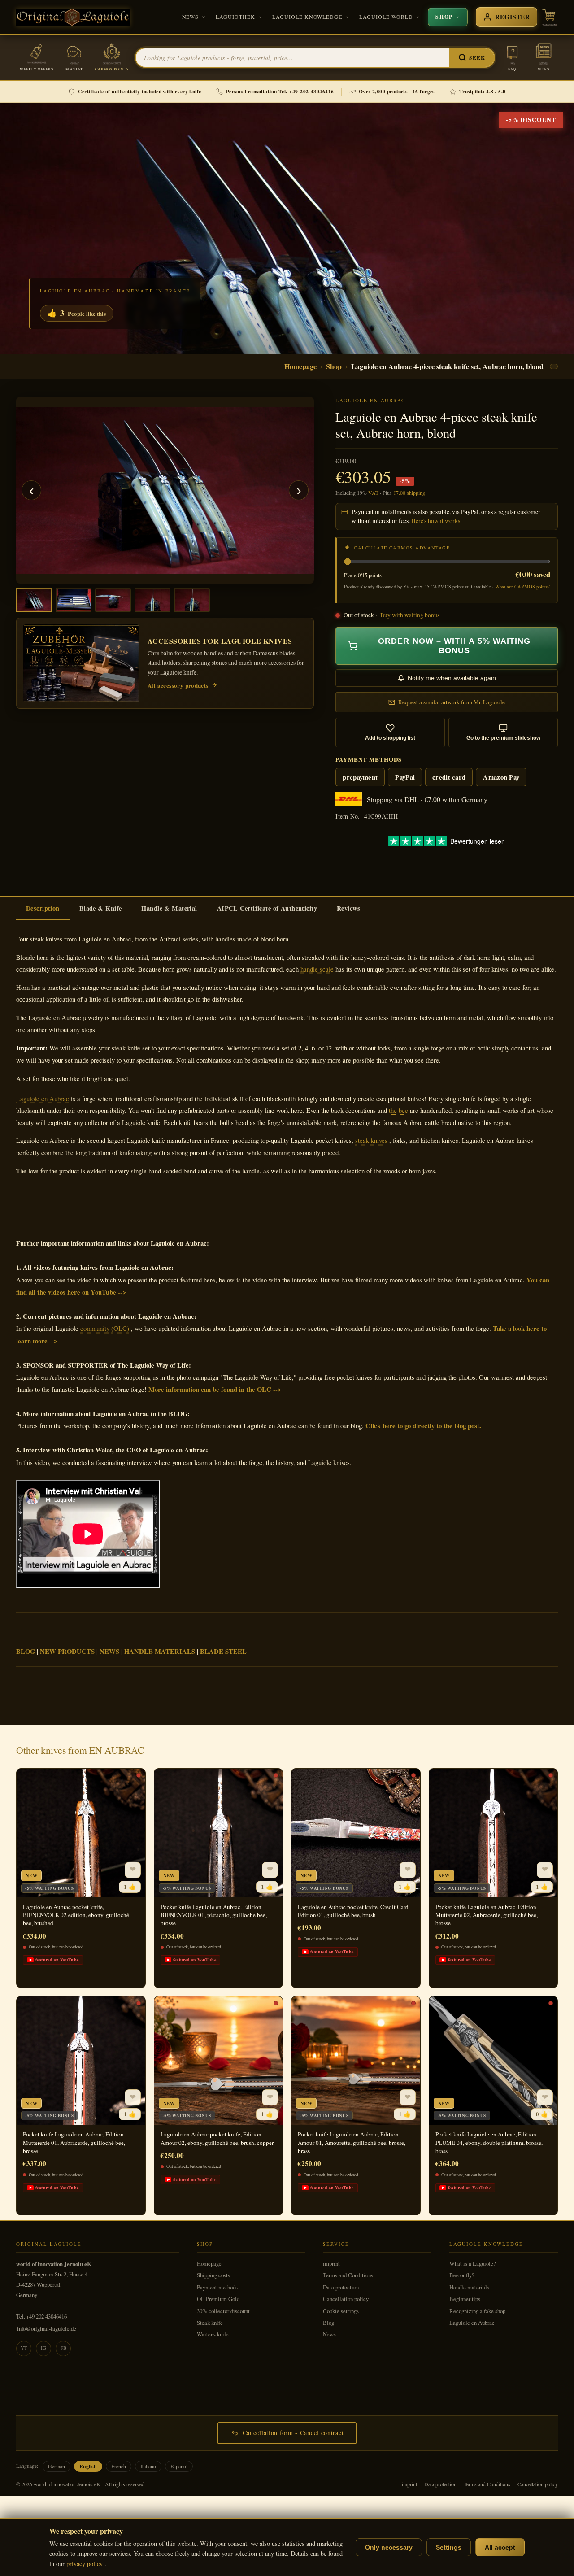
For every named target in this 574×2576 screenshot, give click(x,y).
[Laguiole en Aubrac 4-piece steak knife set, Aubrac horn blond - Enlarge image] (165, 490)
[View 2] (74, 600)
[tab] (43, 909)
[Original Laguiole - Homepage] (73, 17)
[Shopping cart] (549, 17)
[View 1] (34, 600)
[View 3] (113, 600)
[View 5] (192, 600)
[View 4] (152, 600)
